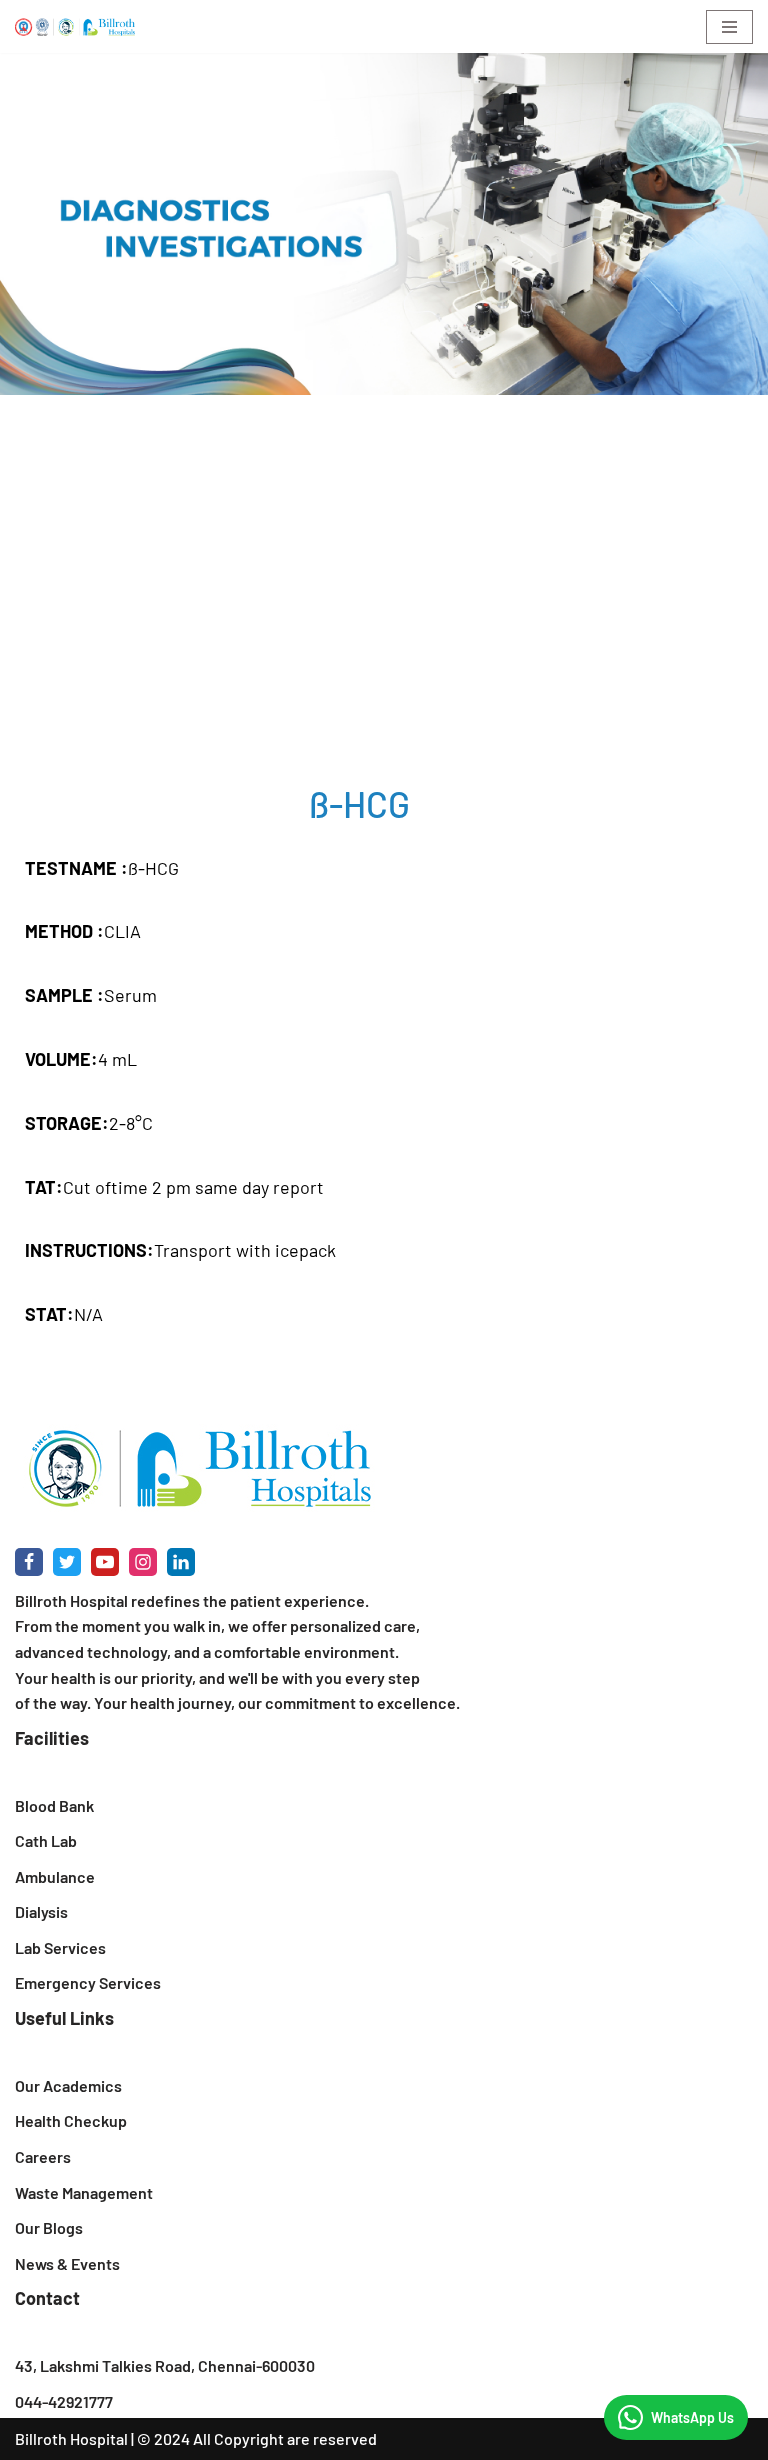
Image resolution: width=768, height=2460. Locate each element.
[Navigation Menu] (729, 27)
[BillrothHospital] (75, 26)
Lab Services (60, 1947)
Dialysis (41, 1911)
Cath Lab (46, 1840)
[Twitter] (67, 1562)
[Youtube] (105, 1562)
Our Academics (68, 2085)
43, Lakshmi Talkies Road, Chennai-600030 (165, 2365)
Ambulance (55, 1876)
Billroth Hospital (71, 2438)
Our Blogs (49, 2227)
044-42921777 (64, 2401)
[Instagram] (143, 1562)
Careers (43, 2156)
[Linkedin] (181, 1562)
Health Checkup (71, 2120)
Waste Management (84, 2192)
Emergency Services (88, 1982)
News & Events (67, 2263)
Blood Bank (54, 1805)
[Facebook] (29, 1562)
